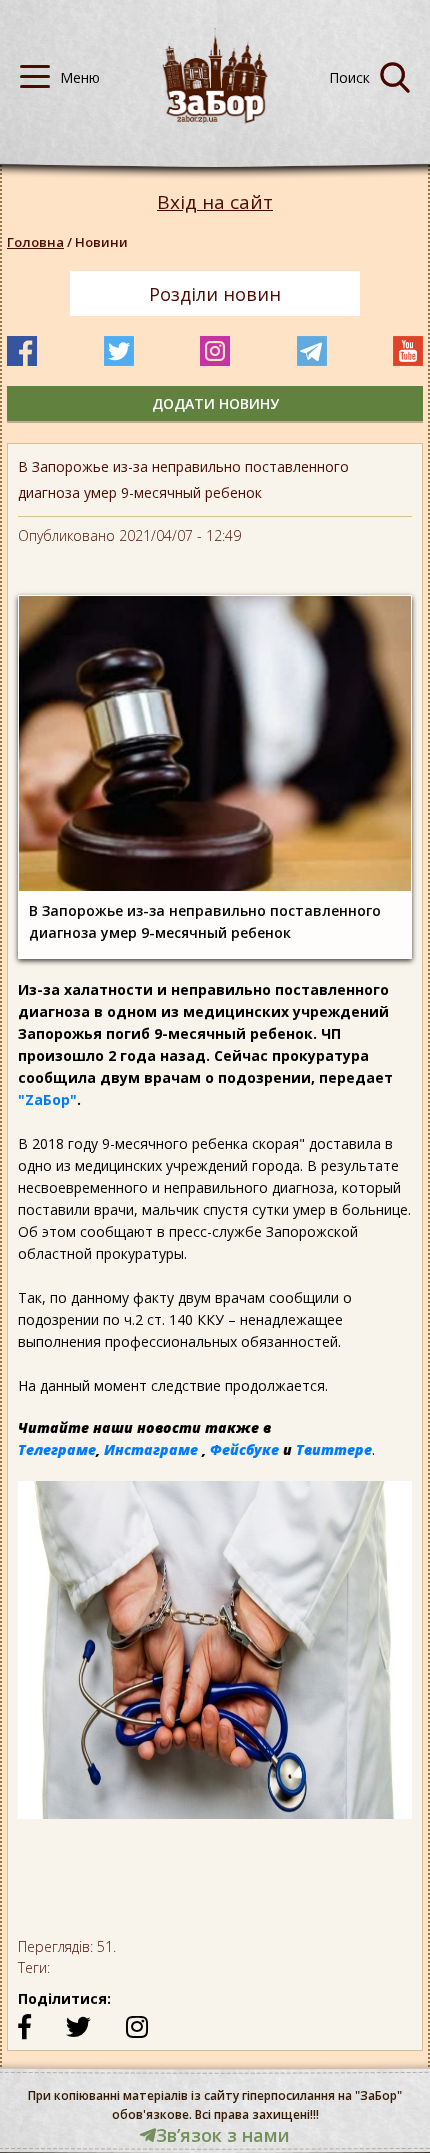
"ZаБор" (47, 1099)
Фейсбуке (244, 1449)
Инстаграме (151, 1449)
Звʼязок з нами (223, 2135)
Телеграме (57, 1449)
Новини (101, 242)
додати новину (215, 403)
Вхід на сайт (215, 202)
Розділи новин (215, 294)
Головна (35, 242)
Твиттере (334, 1449)
